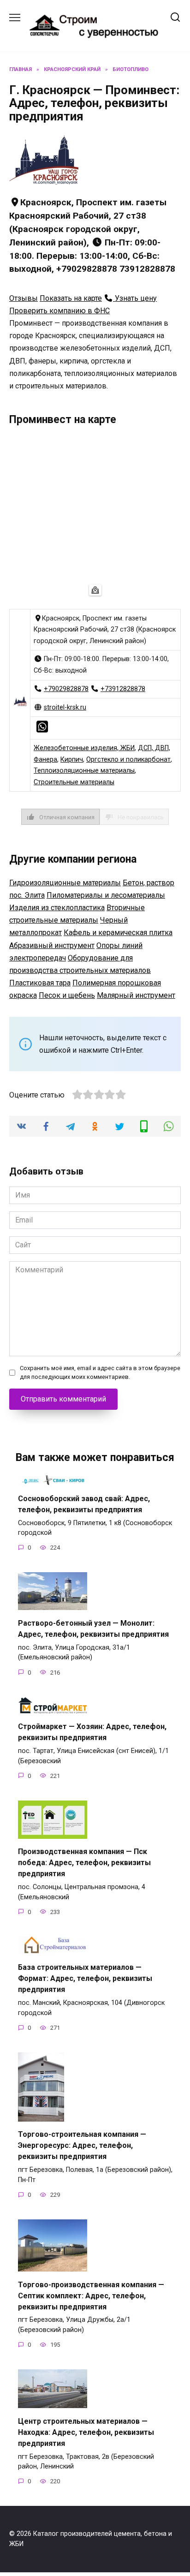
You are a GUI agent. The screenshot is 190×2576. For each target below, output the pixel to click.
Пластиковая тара (40, 983)
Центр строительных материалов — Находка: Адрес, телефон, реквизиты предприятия (86, 2432)
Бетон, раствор (148, 883)
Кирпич (72, 760)
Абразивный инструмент (52, 945)
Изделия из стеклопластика (57, 908)
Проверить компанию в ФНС (59, 311)
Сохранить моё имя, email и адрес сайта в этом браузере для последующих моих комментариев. (100, 1372)
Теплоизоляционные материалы (84, 771)
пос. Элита (27, 895)
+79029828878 (66, 689)
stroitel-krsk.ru (65, 707)
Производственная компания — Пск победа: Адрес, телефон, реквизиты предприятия (84, 1863)
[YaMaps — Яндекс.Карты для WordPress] (95, 590)
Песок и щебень (67, 995)
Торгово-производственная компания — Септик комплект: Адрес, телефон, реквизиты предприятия (91, 2295)
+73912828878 (123, 689)
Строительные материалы (74, 782)
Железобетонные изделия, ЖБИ (84, 748)
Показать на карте (71, 298)
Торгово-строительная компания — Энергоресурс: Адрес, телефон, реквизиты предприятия (82, 2145)
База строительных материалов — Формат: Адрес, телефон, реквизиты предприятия (85, 1978)
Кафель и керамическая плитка (118, 933)
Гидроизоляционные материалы (65, 883)
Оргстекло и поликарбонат (128, 760)
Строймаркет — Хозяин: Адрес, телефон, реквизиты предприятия (92, 1732)
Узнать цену (135, 298)
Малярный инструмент (136, 995)
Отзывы (24, 298)
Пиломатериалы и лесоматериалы (106, 895)
